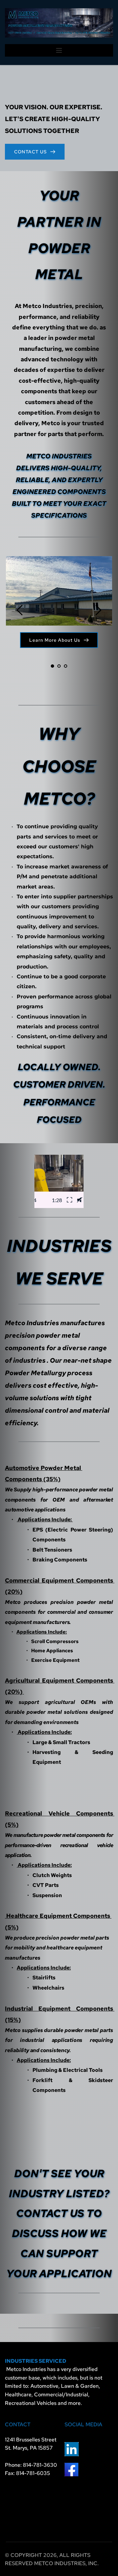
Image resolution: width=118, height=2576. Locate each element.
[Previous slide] (20, 610)
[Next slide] (98, 610)
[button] (59, 50)
